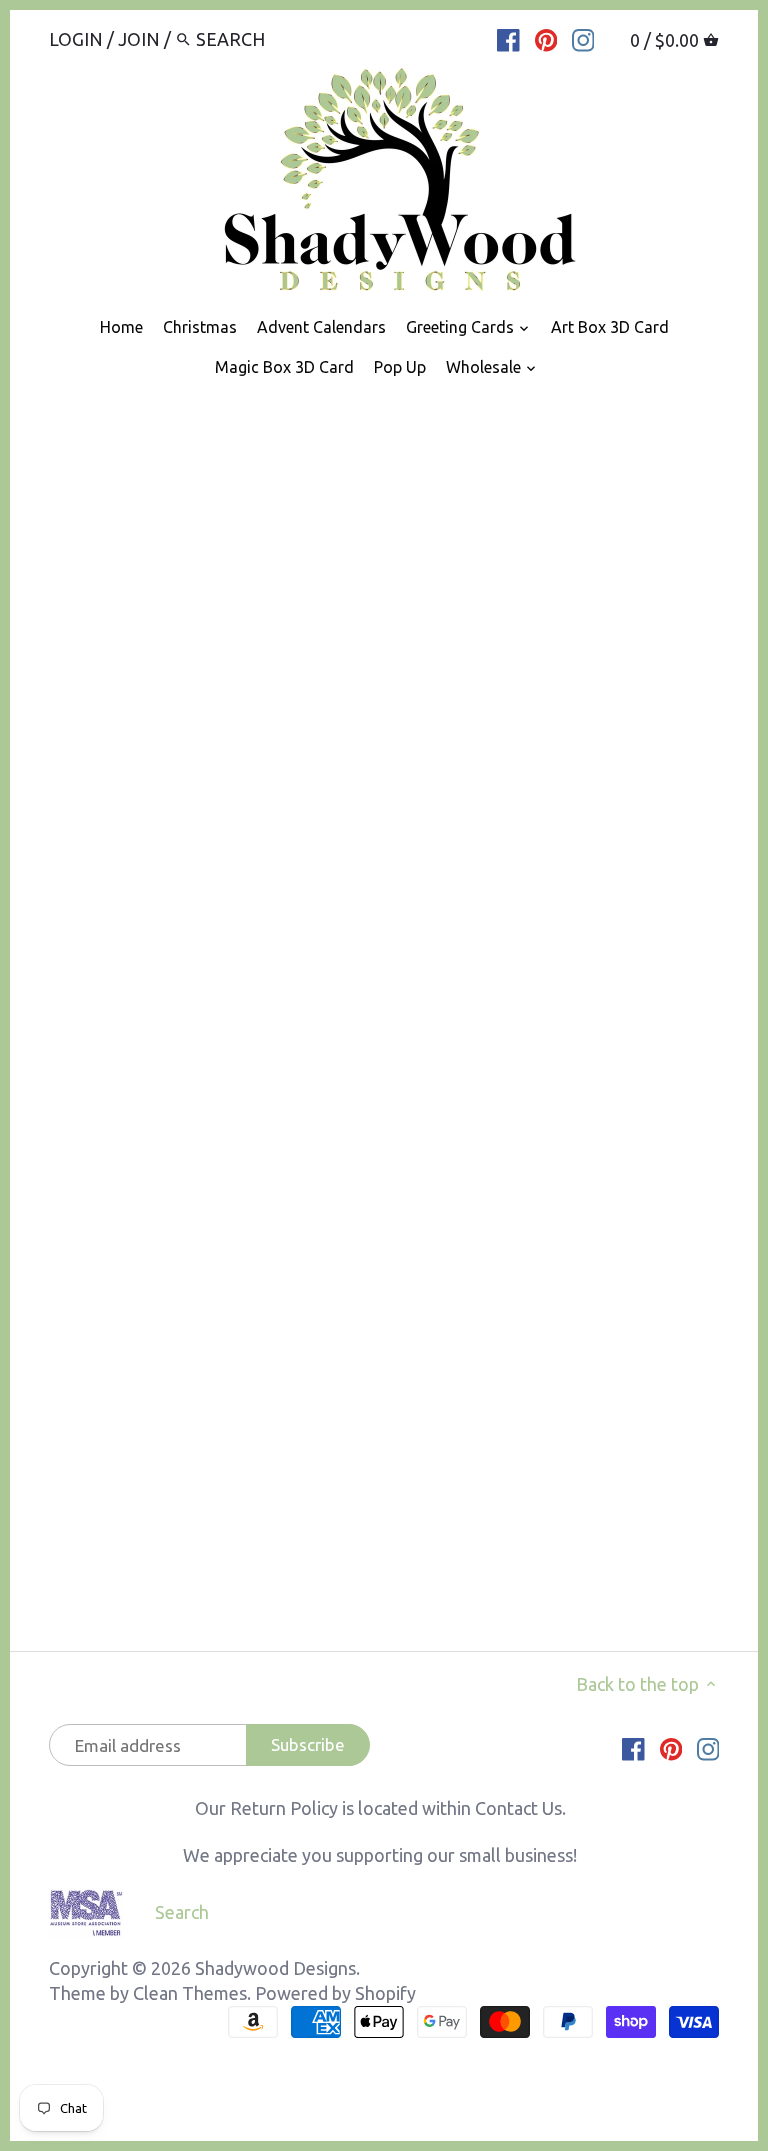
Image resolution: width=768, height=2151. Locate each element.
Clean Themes (190, 1993)
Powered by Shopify (335, 1993)
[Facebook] (508, 38)
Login (76, 39)
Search (182, 1912)
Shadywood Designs (275, 1968)
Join (139, 39)
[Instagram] (583, 38)
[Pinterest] (546, 38)
